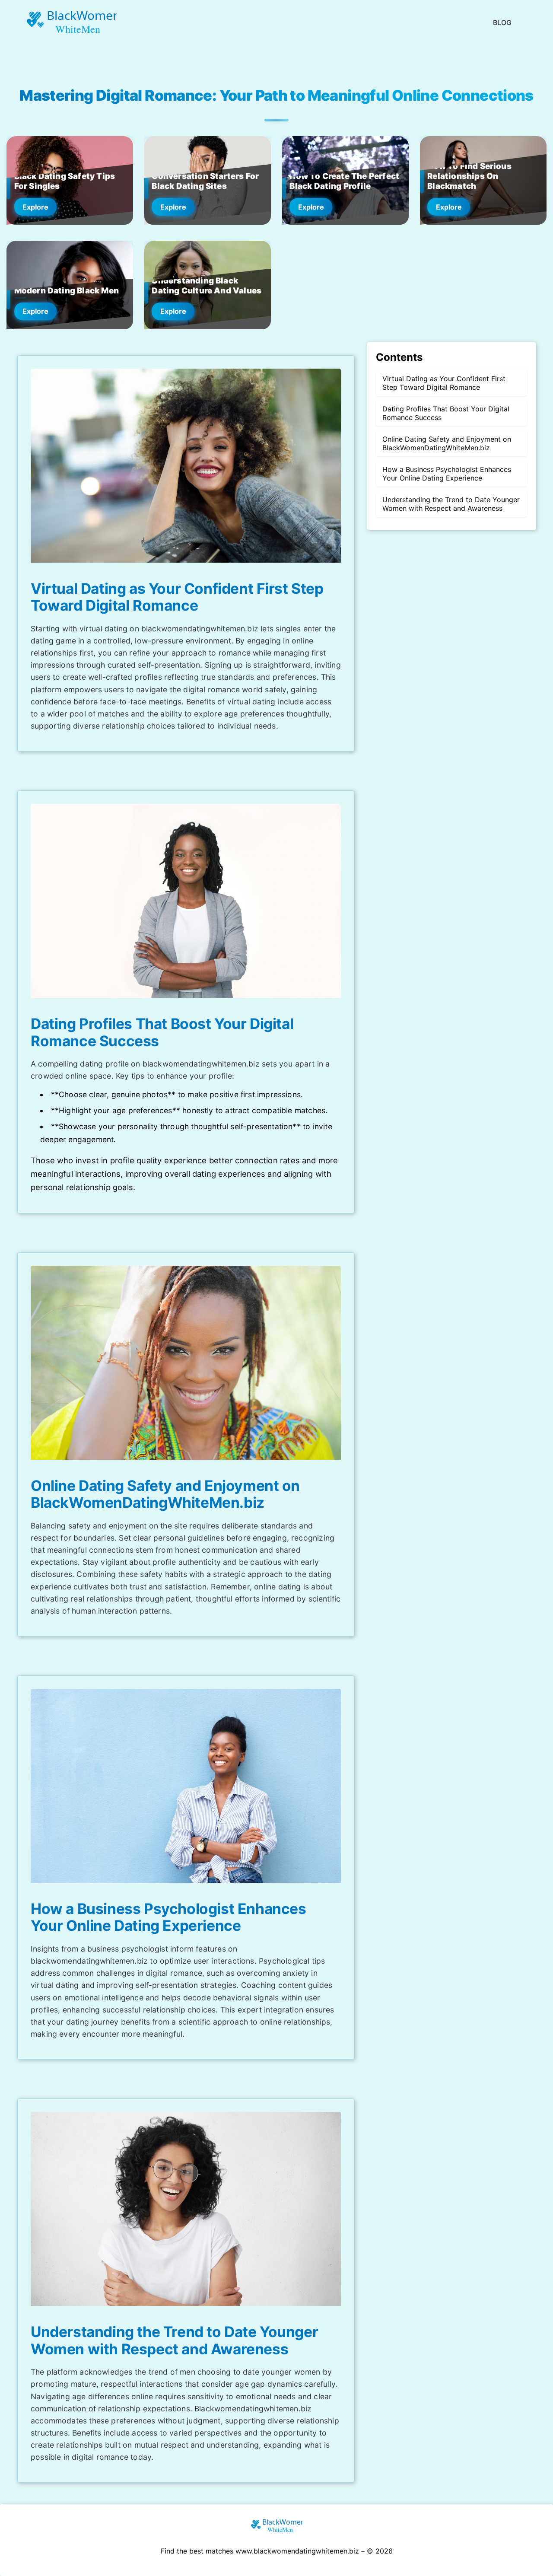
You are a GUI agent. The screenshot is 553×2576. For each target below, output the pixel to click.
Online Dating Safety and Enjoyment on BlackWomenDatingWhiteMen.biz (447, 443)
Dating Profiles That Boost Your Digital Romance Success (446, 413)
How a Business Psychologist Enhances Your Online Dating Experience (447, 474)
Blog (502, 22)
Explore (35, 207)
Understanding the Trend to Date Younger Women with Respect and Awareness (451, 504)
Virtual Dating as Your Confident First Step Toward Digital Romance (444, 383)
